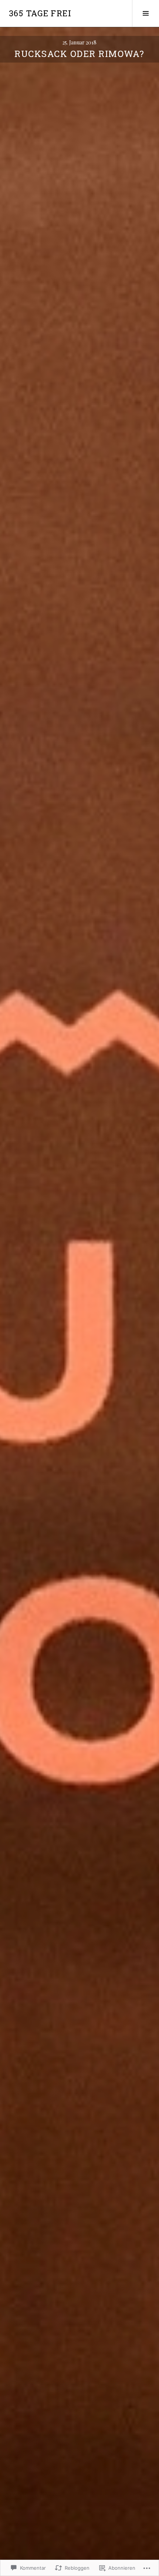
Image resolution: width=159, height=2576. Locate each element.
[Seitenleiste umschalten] (146, 13)
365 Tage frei (40, 13)
